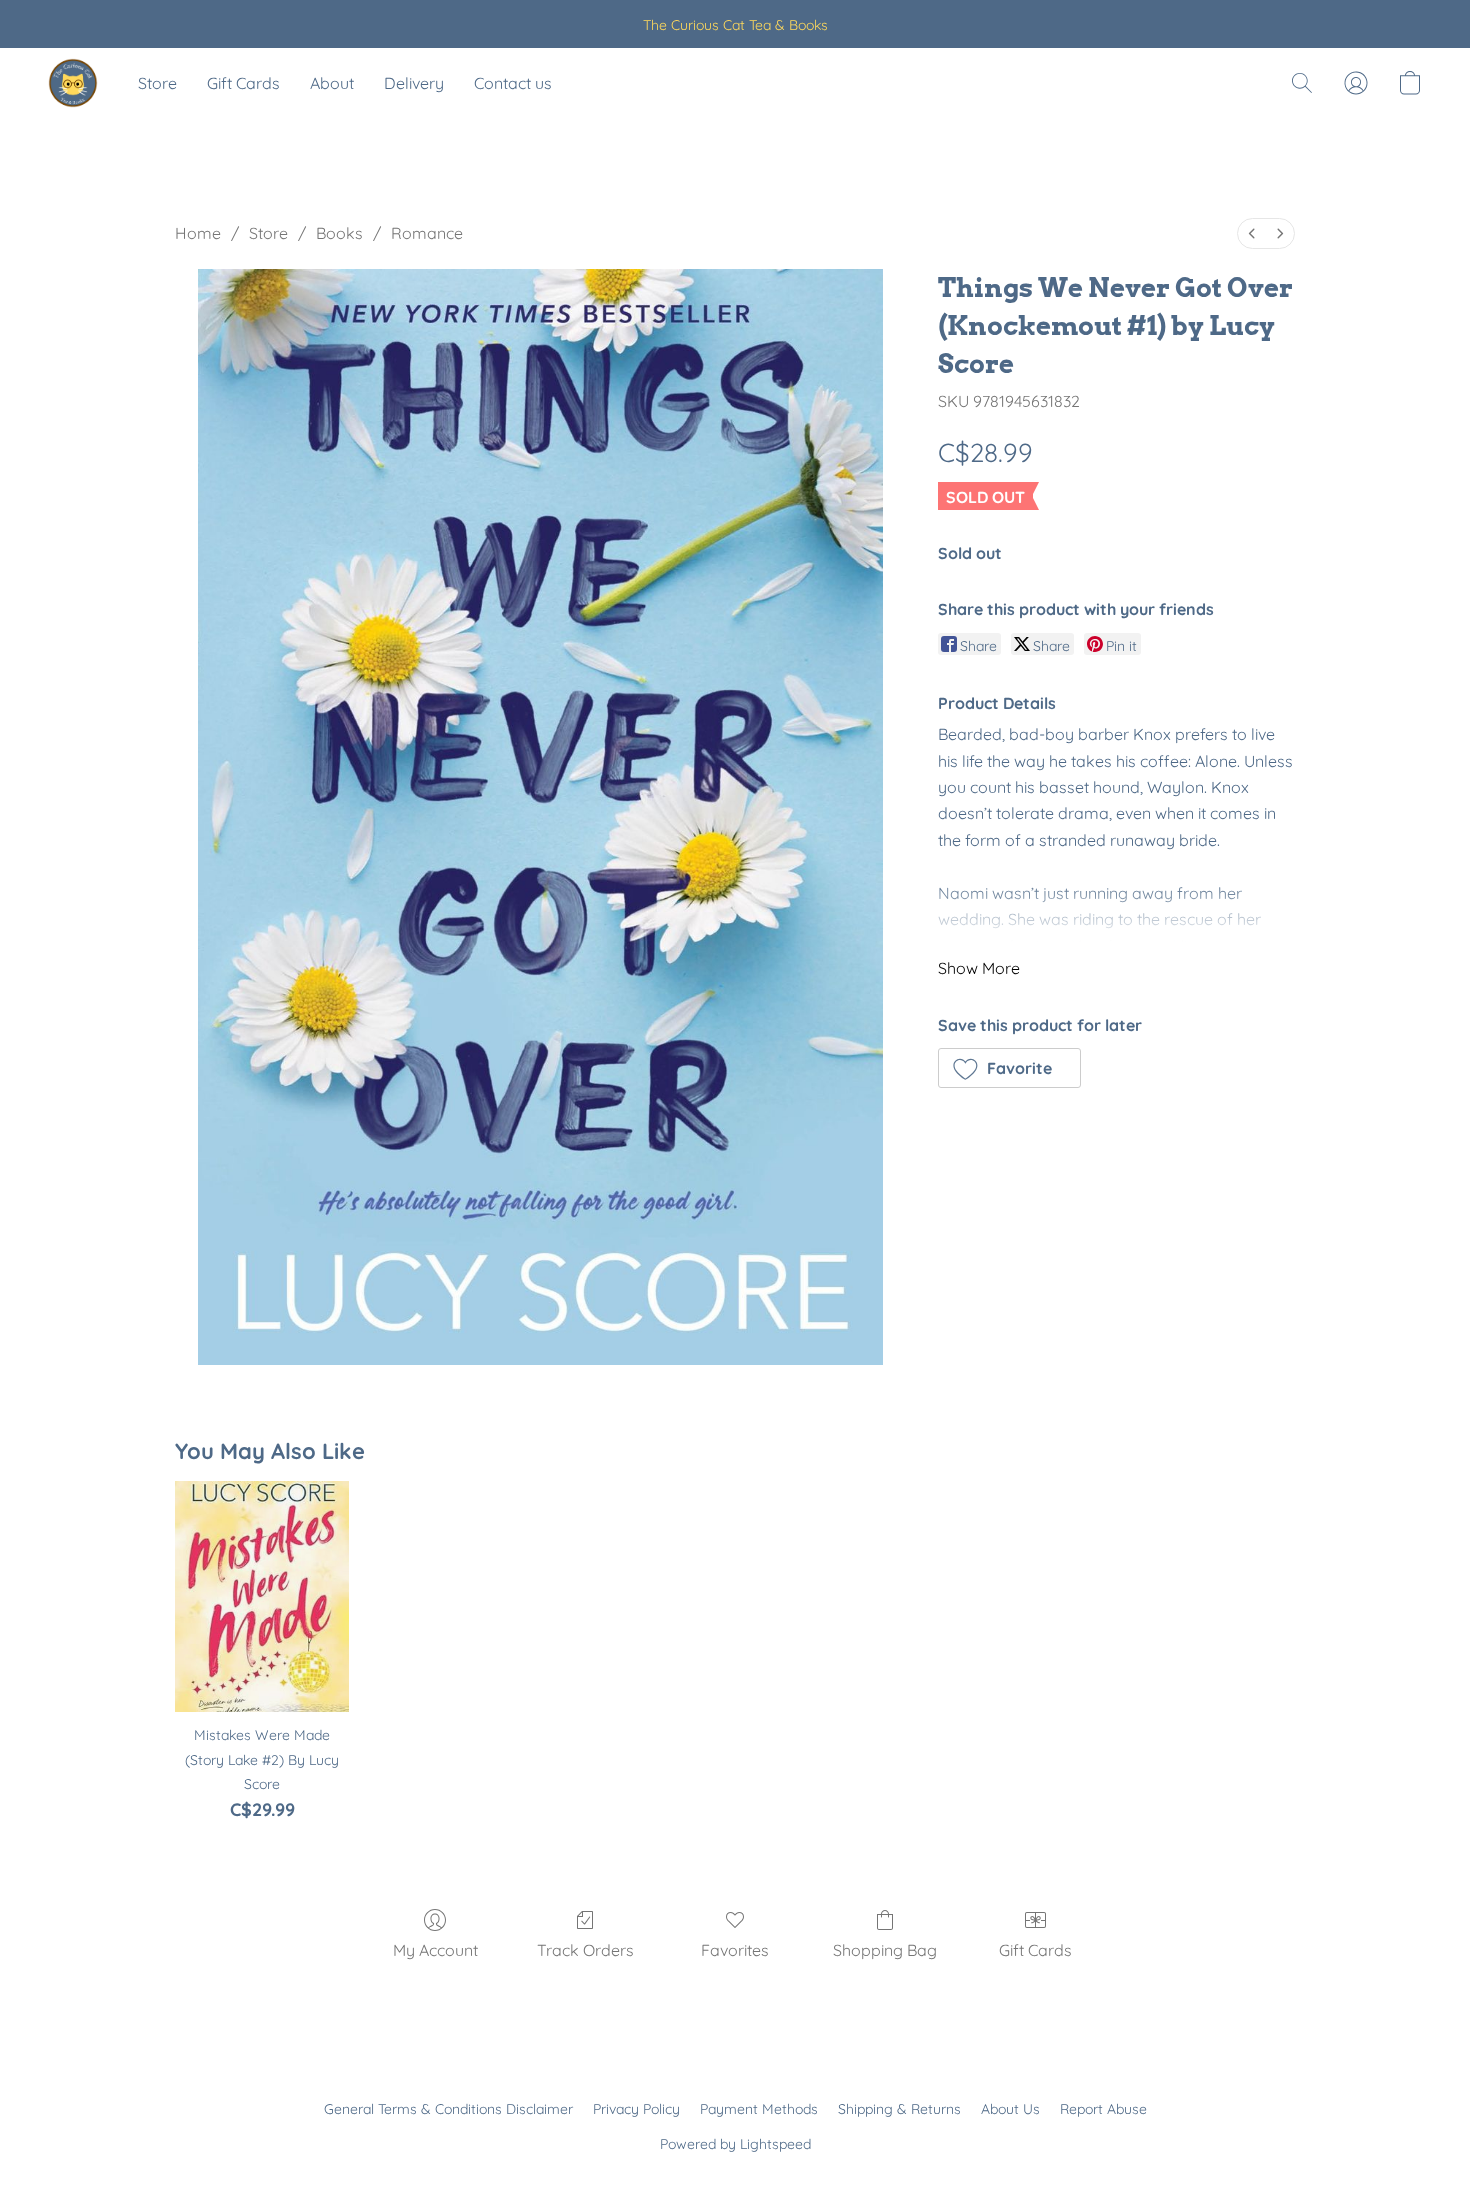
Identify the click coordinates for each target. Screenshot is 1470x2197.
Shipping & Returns (899, 2109)
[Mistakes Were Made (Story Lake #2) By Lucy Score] (261, 1596)
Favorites (735, 1950)
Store (157, 83)
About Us (1010, 2109)
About (332, 83)
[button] (73, 83)
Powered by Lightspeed (735, 2144)
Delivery (414, 83)
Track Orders (585, 1950)
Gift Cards (243, 83)
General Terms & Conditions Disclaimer (448, 2109)
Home (198, 233)
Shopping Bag (885, 1950)
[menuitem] (1252, 233)
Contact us (513, 83)
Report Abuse (1103, 2109)
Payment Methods (759, 2109)
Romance (427, 233)
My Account (435, 1950)
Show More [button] (979, 968)
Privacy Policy (636, 2109)
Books (339, 233)
